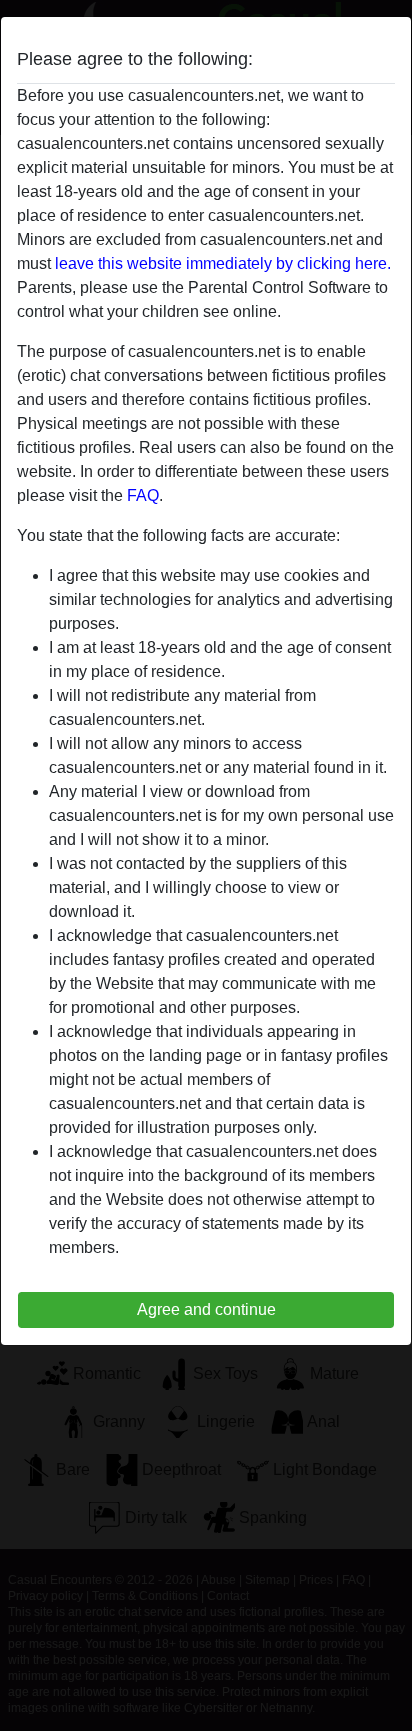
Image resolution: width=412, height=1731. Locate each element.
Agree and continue (206, 1309)
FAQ (143, 495)
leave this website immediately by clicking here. (223, 263)
